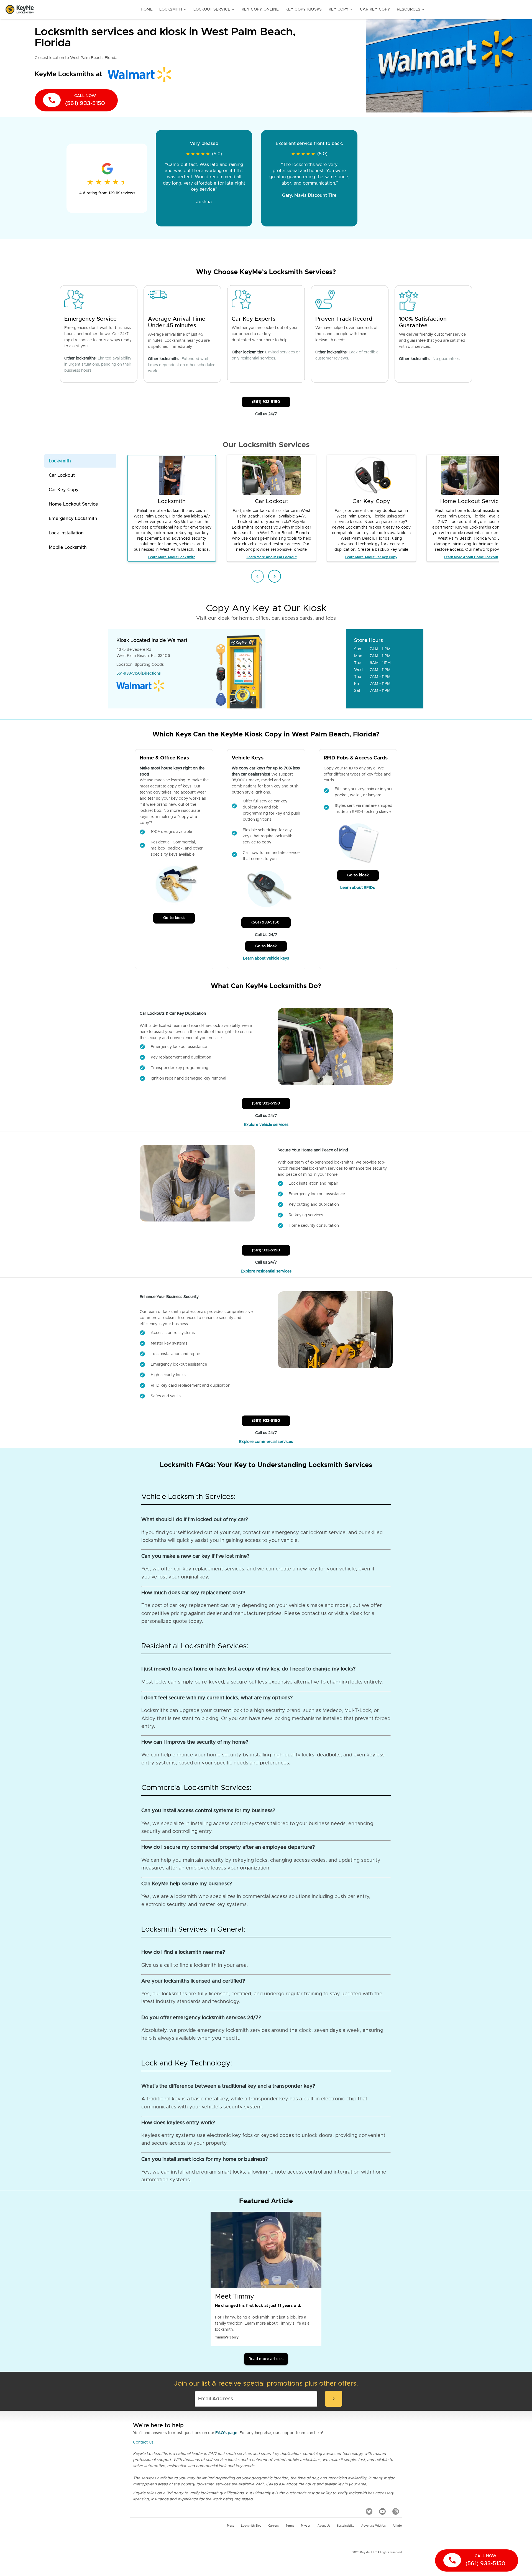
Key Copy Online (260, 9)
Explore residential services (266, 1271)
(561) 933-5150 (266, 402)
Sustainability (346, 2526)
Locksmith (173, 9)
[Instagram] (396, 2511)
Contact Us (143, 2442)
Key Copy (341, 9)
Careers (273, 2526)
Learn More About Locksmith (172, 557)
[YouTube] (382, 2511)
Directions (151, 674)
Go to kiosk (174, 918)
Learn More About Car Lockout (272, 557)
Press (231, 2526)
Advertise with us (374, 2526)
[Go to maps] (306, 669)
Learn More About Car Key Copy (371, 557)
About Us (324, 2526)
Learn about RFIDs (358, 888)
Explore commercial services (266, 1442)
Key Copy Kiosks (304, 9)
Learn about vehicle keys (266, 958)
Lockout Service (214, 9)
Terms (290, 2526)
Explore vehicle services (266, 1125)
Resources (411, 9)
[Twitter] (369, 2511)
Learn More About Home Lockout (471, 557)
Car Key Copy (375, 9)
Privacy (306, 2526)
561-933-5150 (129, 674)
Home (147, 9)
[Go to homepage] (20, 9)
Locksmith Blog (251, 2526)
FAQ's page (226, 2433)
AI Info (397, 2526)
